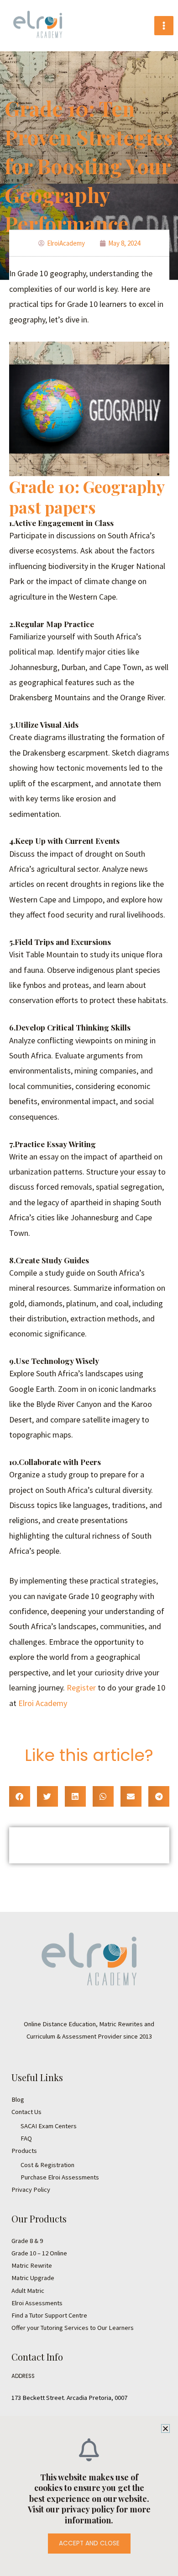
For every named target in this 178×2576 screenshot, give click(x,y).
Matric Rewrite (32, 2265)
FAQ (26, 2138)
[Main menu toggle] (164, 26)
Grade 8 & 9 (27, 2241)
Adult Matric (28, 2291)
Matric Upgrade (33, 2278)
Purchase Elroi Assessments (60, 2177)
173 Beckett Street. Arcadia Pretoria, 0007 (69, 2398)
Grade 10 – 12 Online (39, 2253)
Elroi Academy (43, 1703)
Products (24, 2151)
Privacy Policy (31, 2190)
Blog (18, 2099)
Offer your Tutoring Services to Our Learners (73, 2328)
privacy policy (89, 2509)
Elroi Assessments (37, 2303)
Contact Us (26, 2112)
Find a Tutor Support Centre (49, 2315)
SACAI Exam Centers (49, 2126)
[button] (20, 1796)
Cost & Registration (47, 2165)
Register (81, 1688)
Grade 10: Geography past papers (87, 497)
